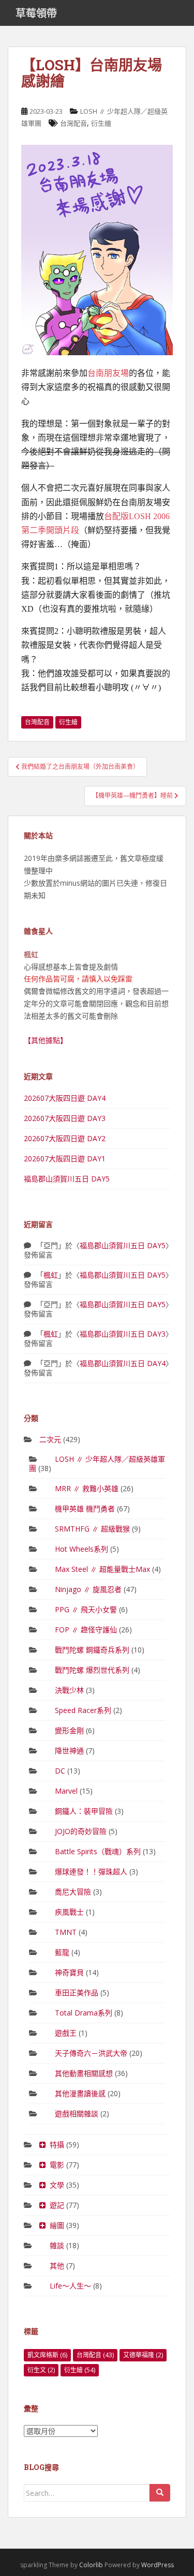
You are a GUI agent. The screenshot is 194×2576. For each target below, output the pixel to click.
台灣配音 (73, 123)
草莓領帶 (36, 13)
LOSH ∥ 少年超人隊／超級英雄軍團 (97, 1464)
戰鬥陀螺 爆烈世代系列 (92, 1670)
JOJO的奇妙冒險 (81, 1831)
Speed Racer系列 (83, 1710)
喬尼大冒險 (73, 1892)
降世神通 (69, 1751)
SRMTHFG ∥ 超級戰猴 (92, 1529)
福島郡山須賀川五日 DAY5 (67, 1179)
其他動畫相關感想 (84, 2073)
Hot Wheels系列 (81, 1549)
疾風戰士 (69, 1912)
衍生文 (41, 2370)
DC (60, 1771)
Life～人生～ (70, 2286)
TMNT (66, 1932)
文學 (57, 2185)
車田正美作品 (77, 1992)
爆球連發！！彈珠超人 (91, 1872)
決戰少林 (69, 1690)
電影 (57, 2165)
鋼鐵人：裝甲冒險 (84, 1811)
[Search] (160, 2493)
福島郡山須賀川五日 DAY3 (123, 1334)
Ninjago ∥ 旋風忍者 (88, 1589)
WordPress (158, 2565)
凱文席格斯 (47, 2355)
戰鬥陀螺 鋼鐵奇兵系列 (92, 1650)
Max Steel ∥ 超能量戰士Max (102, 1569)
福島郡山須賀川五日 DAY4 (123, 1363)
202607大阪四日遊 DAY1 (65, 1158)
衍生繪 (101, 123)
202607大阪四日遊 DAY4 (65, 1098)
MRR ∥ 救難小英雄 (87, 1488)
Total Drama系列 (84, 2013)
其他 (57, 2266)
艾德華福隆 (143, 2355)
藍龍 (62, 1952)
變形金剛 (69, 1730)
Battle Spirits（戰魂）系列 (98, 1851)
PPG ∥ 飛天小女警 (86, 1609)
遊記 (57, 2205)
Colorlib (91, 2565)
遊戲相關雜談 (77, 2113)
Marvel (66, 1791)
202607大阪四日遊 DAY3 (65, 1118)
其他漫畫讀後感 (80, 2093)
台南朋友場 (108, 373)
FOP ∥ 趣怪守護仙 (86, 1630)
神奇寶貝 (69, 1972)
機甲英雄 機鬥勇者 (85, 1509)
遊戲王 (66, 2033)
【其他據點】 (46, 1040)
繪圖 (57, 2225)
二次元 (50, 1439)
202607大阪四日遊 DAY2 (65, 1138)
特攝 (57, 2145)
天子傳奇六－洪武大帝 (91, 2053)
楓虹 (51, 1275)
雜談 (57, 2245)
